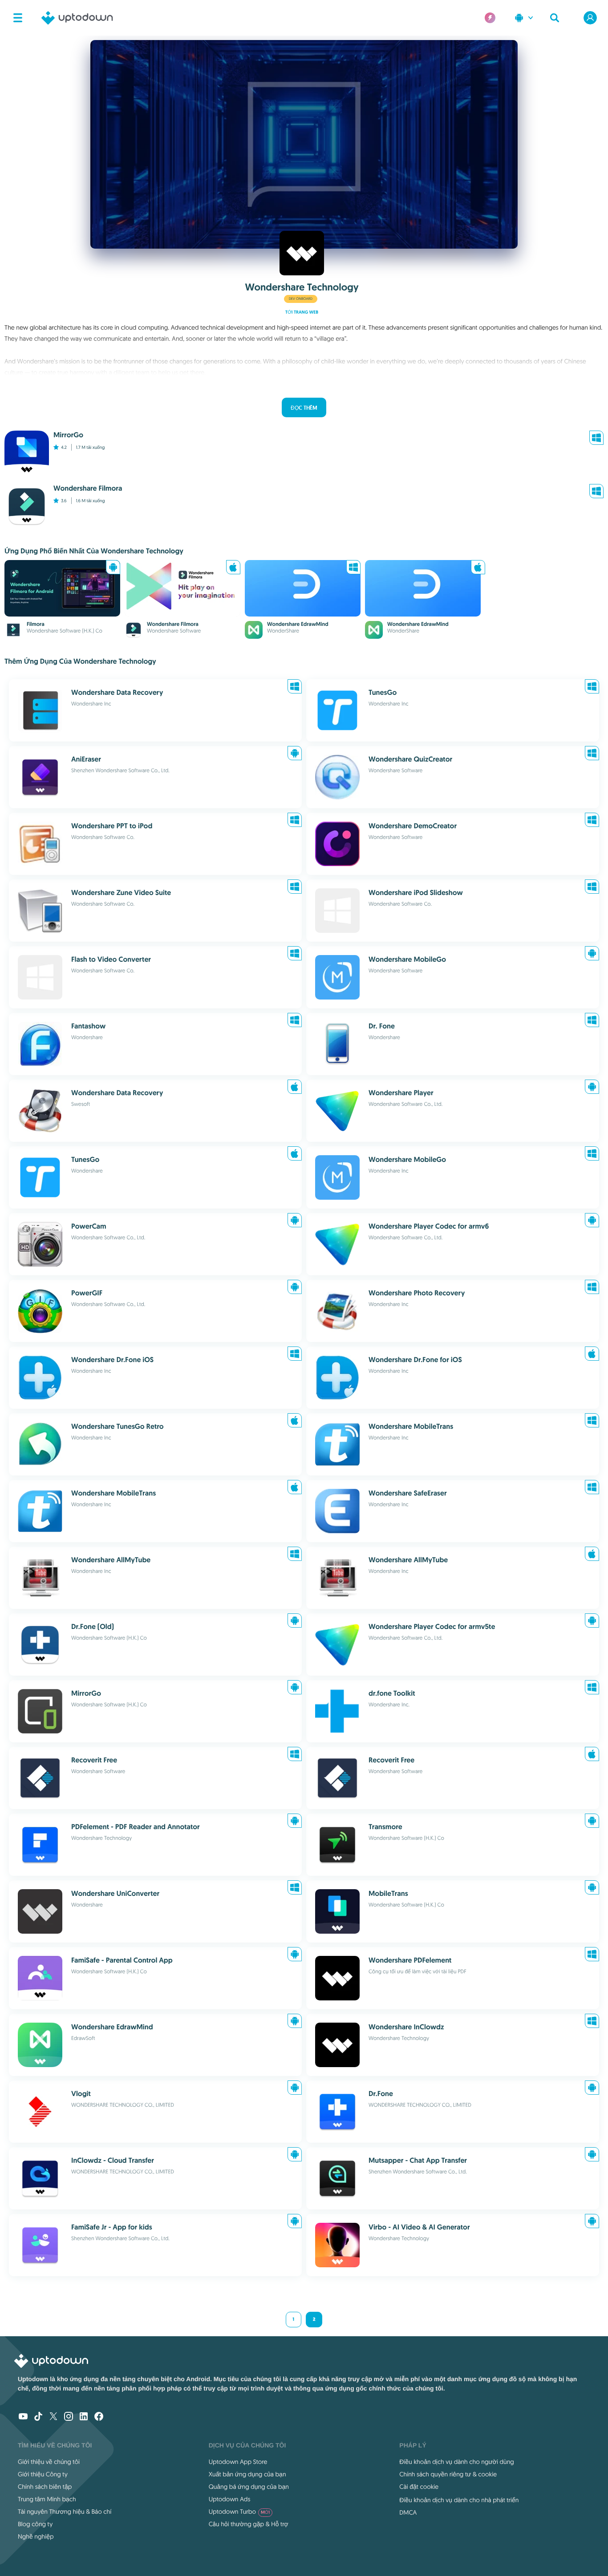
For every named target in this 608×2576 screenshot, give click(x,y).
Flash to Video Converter (111, 959)
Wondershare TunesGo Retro (118, 1426)
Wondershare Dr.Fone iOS (112, 1360)
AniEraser (86, 759)
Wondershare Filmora (173, 624)
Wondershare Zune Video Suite (121, 893)
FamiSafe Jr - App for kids (112, 2227)
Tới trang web (302, 312)
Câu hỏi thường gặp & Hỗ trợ (249, 2524)
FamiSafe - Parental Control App (122, 1960)
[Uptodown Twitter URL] (53, 2417)
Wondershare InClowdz (406, 2027)
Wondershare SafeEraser (408, 1493)
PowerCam (89, 1226)
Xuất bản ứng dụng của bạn (247, 2474)
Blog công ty (35, 2524)
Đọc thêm (304, 408)
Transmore (385, 1827)
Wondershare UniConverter (115, 1893)
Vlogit (81, 2094)
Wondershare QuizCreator (410, 759)
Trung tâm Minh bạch (47, 2499)
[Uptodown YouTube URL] (23, 2417)
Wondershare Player (401, 1093)
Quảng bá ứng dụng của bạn (249, 2487)
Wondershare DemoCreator (413, 826)
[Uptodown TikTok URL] (38, 2417)
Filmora (36, 624)
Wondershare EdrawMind (298, 624)
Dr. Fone (382, 1026)
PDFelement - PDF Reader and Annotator (136, 1827)
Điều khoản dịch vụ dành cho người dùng (457, 2462)
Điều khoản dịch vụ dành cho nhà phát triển (459, 2500)
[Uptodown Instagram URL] (69, 2417)
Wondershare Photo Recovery (417, 1293)
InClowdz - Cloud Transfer (113, 2160)
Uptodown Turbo (239, 2511)
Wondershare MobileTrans (411, 1426)
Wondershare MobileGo (407, 959)
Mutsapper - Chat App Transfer (418, 2160)
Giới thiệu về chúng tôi (49, 2462)
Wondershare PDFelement (410, 1960)
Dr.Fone (381, 2094)
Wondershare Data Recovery (117, 692)
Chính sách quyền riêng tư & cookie (448, 2474)
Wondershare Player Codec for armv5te (432, 1627)
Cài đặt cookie (419, 2487)
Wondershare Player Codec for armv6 (429, 1226)
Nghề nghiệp (36, 2536)
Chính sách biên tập (45, 2487)
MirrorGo (86, 1693)
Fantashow (88, 1026)
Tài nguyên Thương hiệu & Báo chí (65, 2511)
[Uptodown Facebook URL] (99, 2417)
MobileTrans (388, 1893)
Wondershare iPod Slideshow (416, 893)
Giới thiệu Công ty (43, 2474)
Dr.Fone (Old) (93, 1627)
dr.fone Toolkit (392, 1693)
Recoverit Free (94, 1760)
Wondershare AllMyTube (111, 1560)
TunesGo (383, 692)
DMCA (408, 2512)
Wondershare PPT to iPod (112, 826)
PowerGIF (87, 1293)
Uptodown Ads (230, 2499)
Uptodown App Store (238, 2462)
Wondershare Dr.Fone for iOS (415, 1360)
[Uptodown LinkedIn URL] (84, 2417)
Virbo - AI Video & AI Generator (419, 2227)
